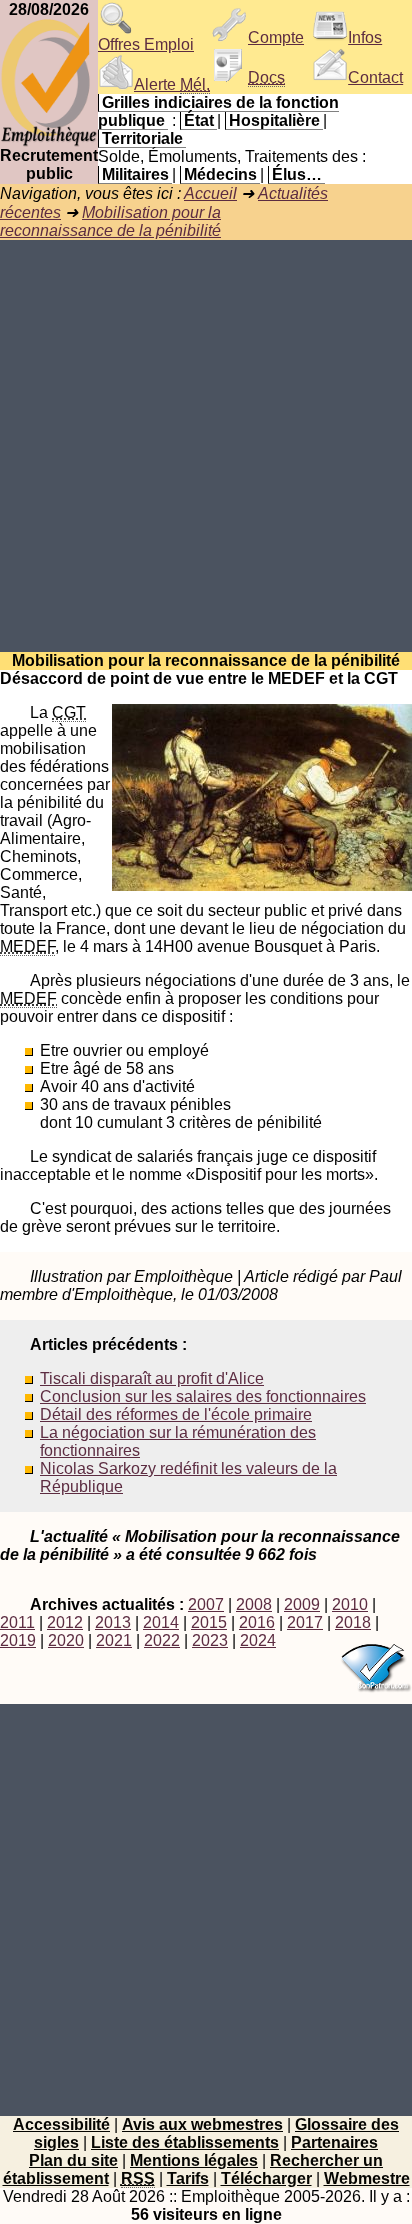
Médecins (220, 174)
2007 (206, 1604)
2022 (162, 1640)
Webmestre (367, 2178)
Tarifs (188, 2178)
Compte (276, 37)
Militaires (135, 174)
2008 (254, 1604)
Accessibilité (61, 2124)
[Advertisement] (206, 446)
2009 (302, 1604)
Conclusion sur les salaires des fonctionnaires (203, 1396)
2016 (257, 1622)
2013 (113, 1622)
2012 (65, 1622)
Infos (365, 37)
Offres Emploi (146, 44)
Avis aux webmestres (202, 2124)
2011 (17, 1622)
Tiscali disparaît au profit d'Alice (152, 1378)
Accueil (210, 193)
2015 (209, 1622)
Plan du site (73, 2160)
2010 (350, 1604)
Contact (375, 77)
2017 (305, 1622)
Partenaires (334, 2142)
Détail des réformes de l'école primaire (176, 1414)
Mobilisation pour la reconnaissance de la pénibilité (110, 221)
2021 (114, 1640)
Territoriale (142, 138)
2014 (161, 1622)
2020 (66, 1640)
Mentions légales (194, 2160)
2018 (353, 1622)
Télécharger (266, 2178)
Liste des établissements (185, 2142)
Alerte (172, 84)
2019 (18, 1640)
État (199, 120)
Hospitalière (274, 120)
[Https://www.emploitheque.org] (49, 141)
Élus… (297, 174)
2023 (210, 1640)
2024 (258, 1640)
